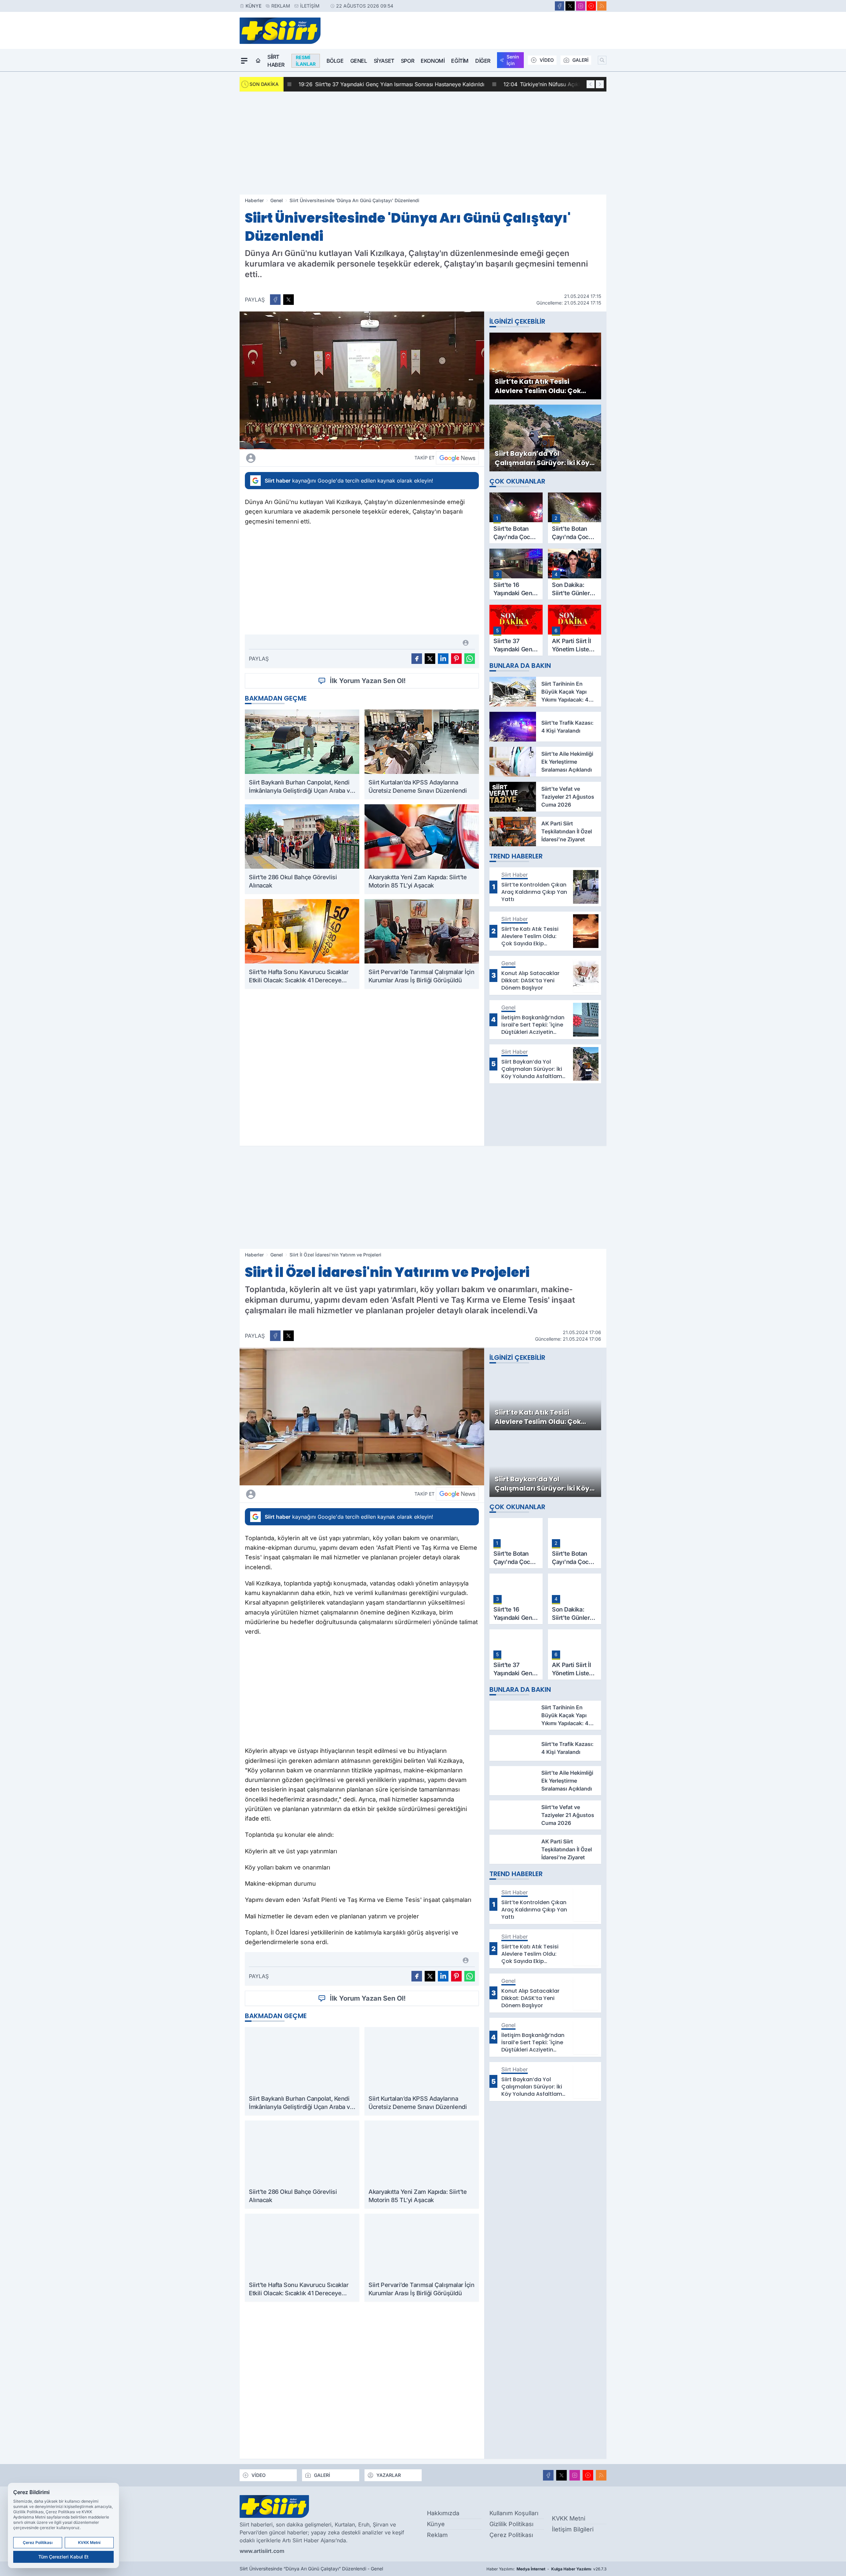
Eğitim (460, 61)
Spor (407, 61)
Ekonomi (433, 61)
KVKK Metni (569, 2518)
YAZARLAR (389, 2475)
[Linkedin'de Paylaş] (443, 659)
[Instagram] (581, 6)
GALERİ (580, 60)
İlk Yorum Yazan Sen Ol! (368, 681)
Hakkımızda (443, 2513)
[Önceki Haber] (591, 84)
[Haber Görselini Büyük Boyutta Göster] (362, 380)
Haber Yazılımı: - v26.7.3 (546, 2569)
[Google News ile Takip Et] (457, 458)
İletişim (310, 6)
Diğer (483, 61)
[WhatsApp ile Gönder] (470, 659)
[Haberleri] (309, 458)
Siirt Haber (276, 61)
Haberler (254, 200)
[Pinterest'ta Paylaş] (456, 659)
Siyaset (384, 61)
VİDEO (547, 60)
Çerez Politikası (511, 2535)
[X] (570, 6)
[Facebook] (559, 6)
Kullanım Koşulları (514, 2513)
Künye (253, 6)
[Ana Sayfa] (258, 61)
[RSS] (602, 6)
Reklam (281, 6)
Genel (359, 61)
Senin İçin (513, 60)
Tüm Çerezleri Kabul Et (63, 2557)
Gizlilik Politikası (511, 2524)
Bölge (335, 61)
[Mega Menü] (244, 61)
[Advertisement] (423, 143)
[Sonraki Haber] (600, 84)
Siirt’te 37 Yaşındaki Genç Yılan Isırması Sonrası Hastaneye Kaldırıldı (382, 84)
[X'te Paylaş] (288, 300)
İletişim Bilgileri (573, 2529)
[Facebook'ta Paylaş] (275, 300)
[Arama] (602, 60)
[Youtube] (591, 6)
